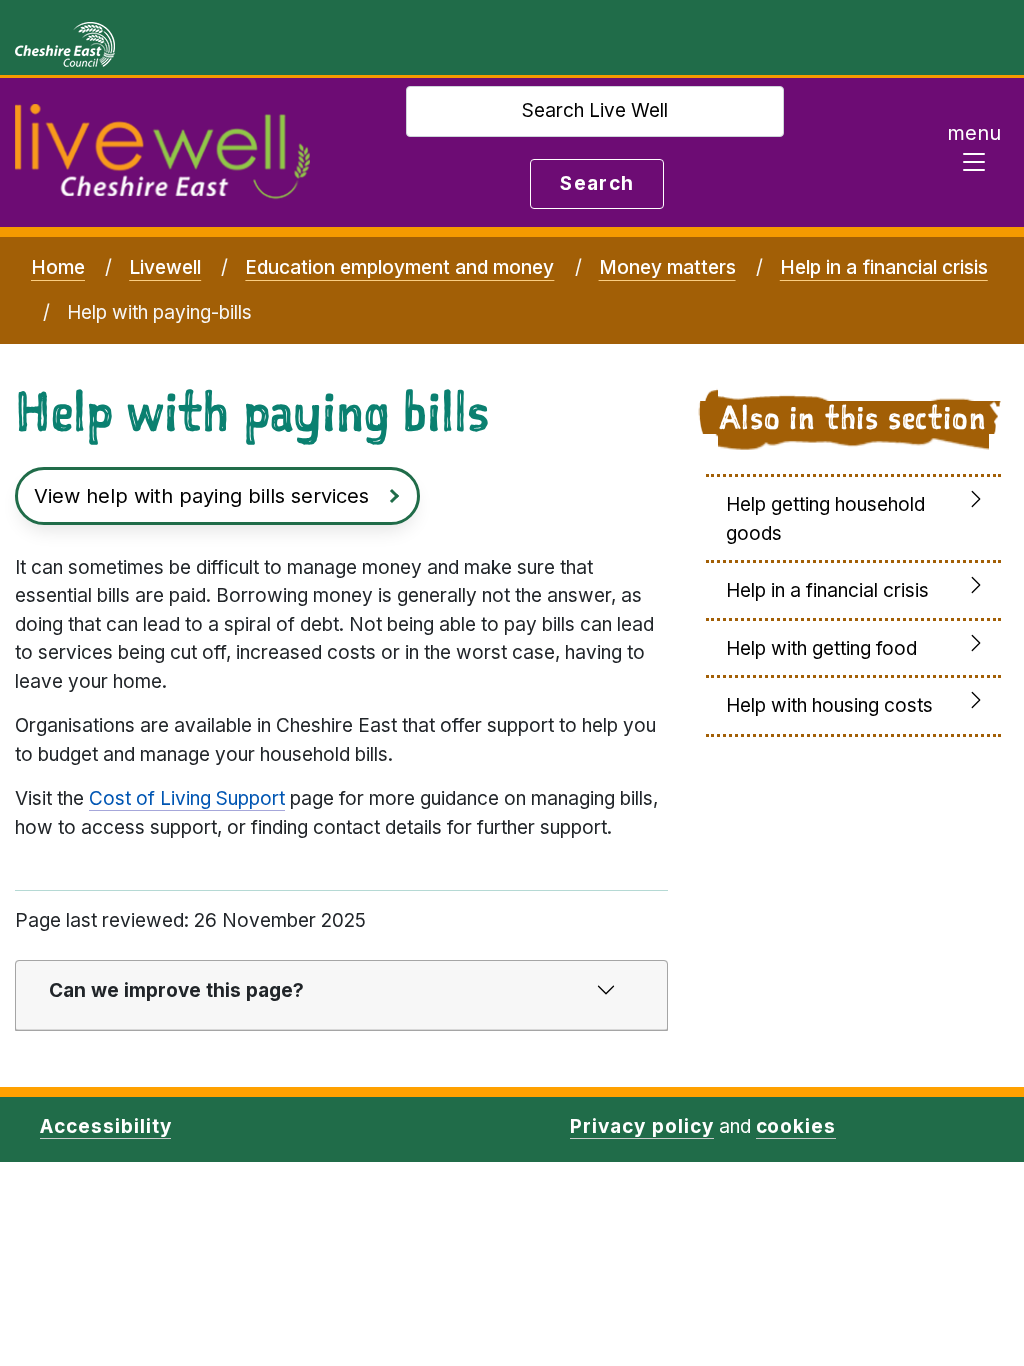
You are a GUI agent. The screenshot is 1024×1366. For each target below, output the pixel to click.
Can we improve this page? (176, 990)
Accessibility (105, 1126)
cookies (796, 1126)
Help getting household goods (825, 519)
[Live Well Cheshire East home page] (162, 152)
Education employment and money (399, 267)
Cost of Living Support (187, 798)
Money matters (667, 267)
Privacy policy (641, 1126)
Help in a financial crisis (884, 267)
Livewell (165, 267)
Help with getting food (821, 648)
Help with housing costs (829, 705)
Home (58, 267)
